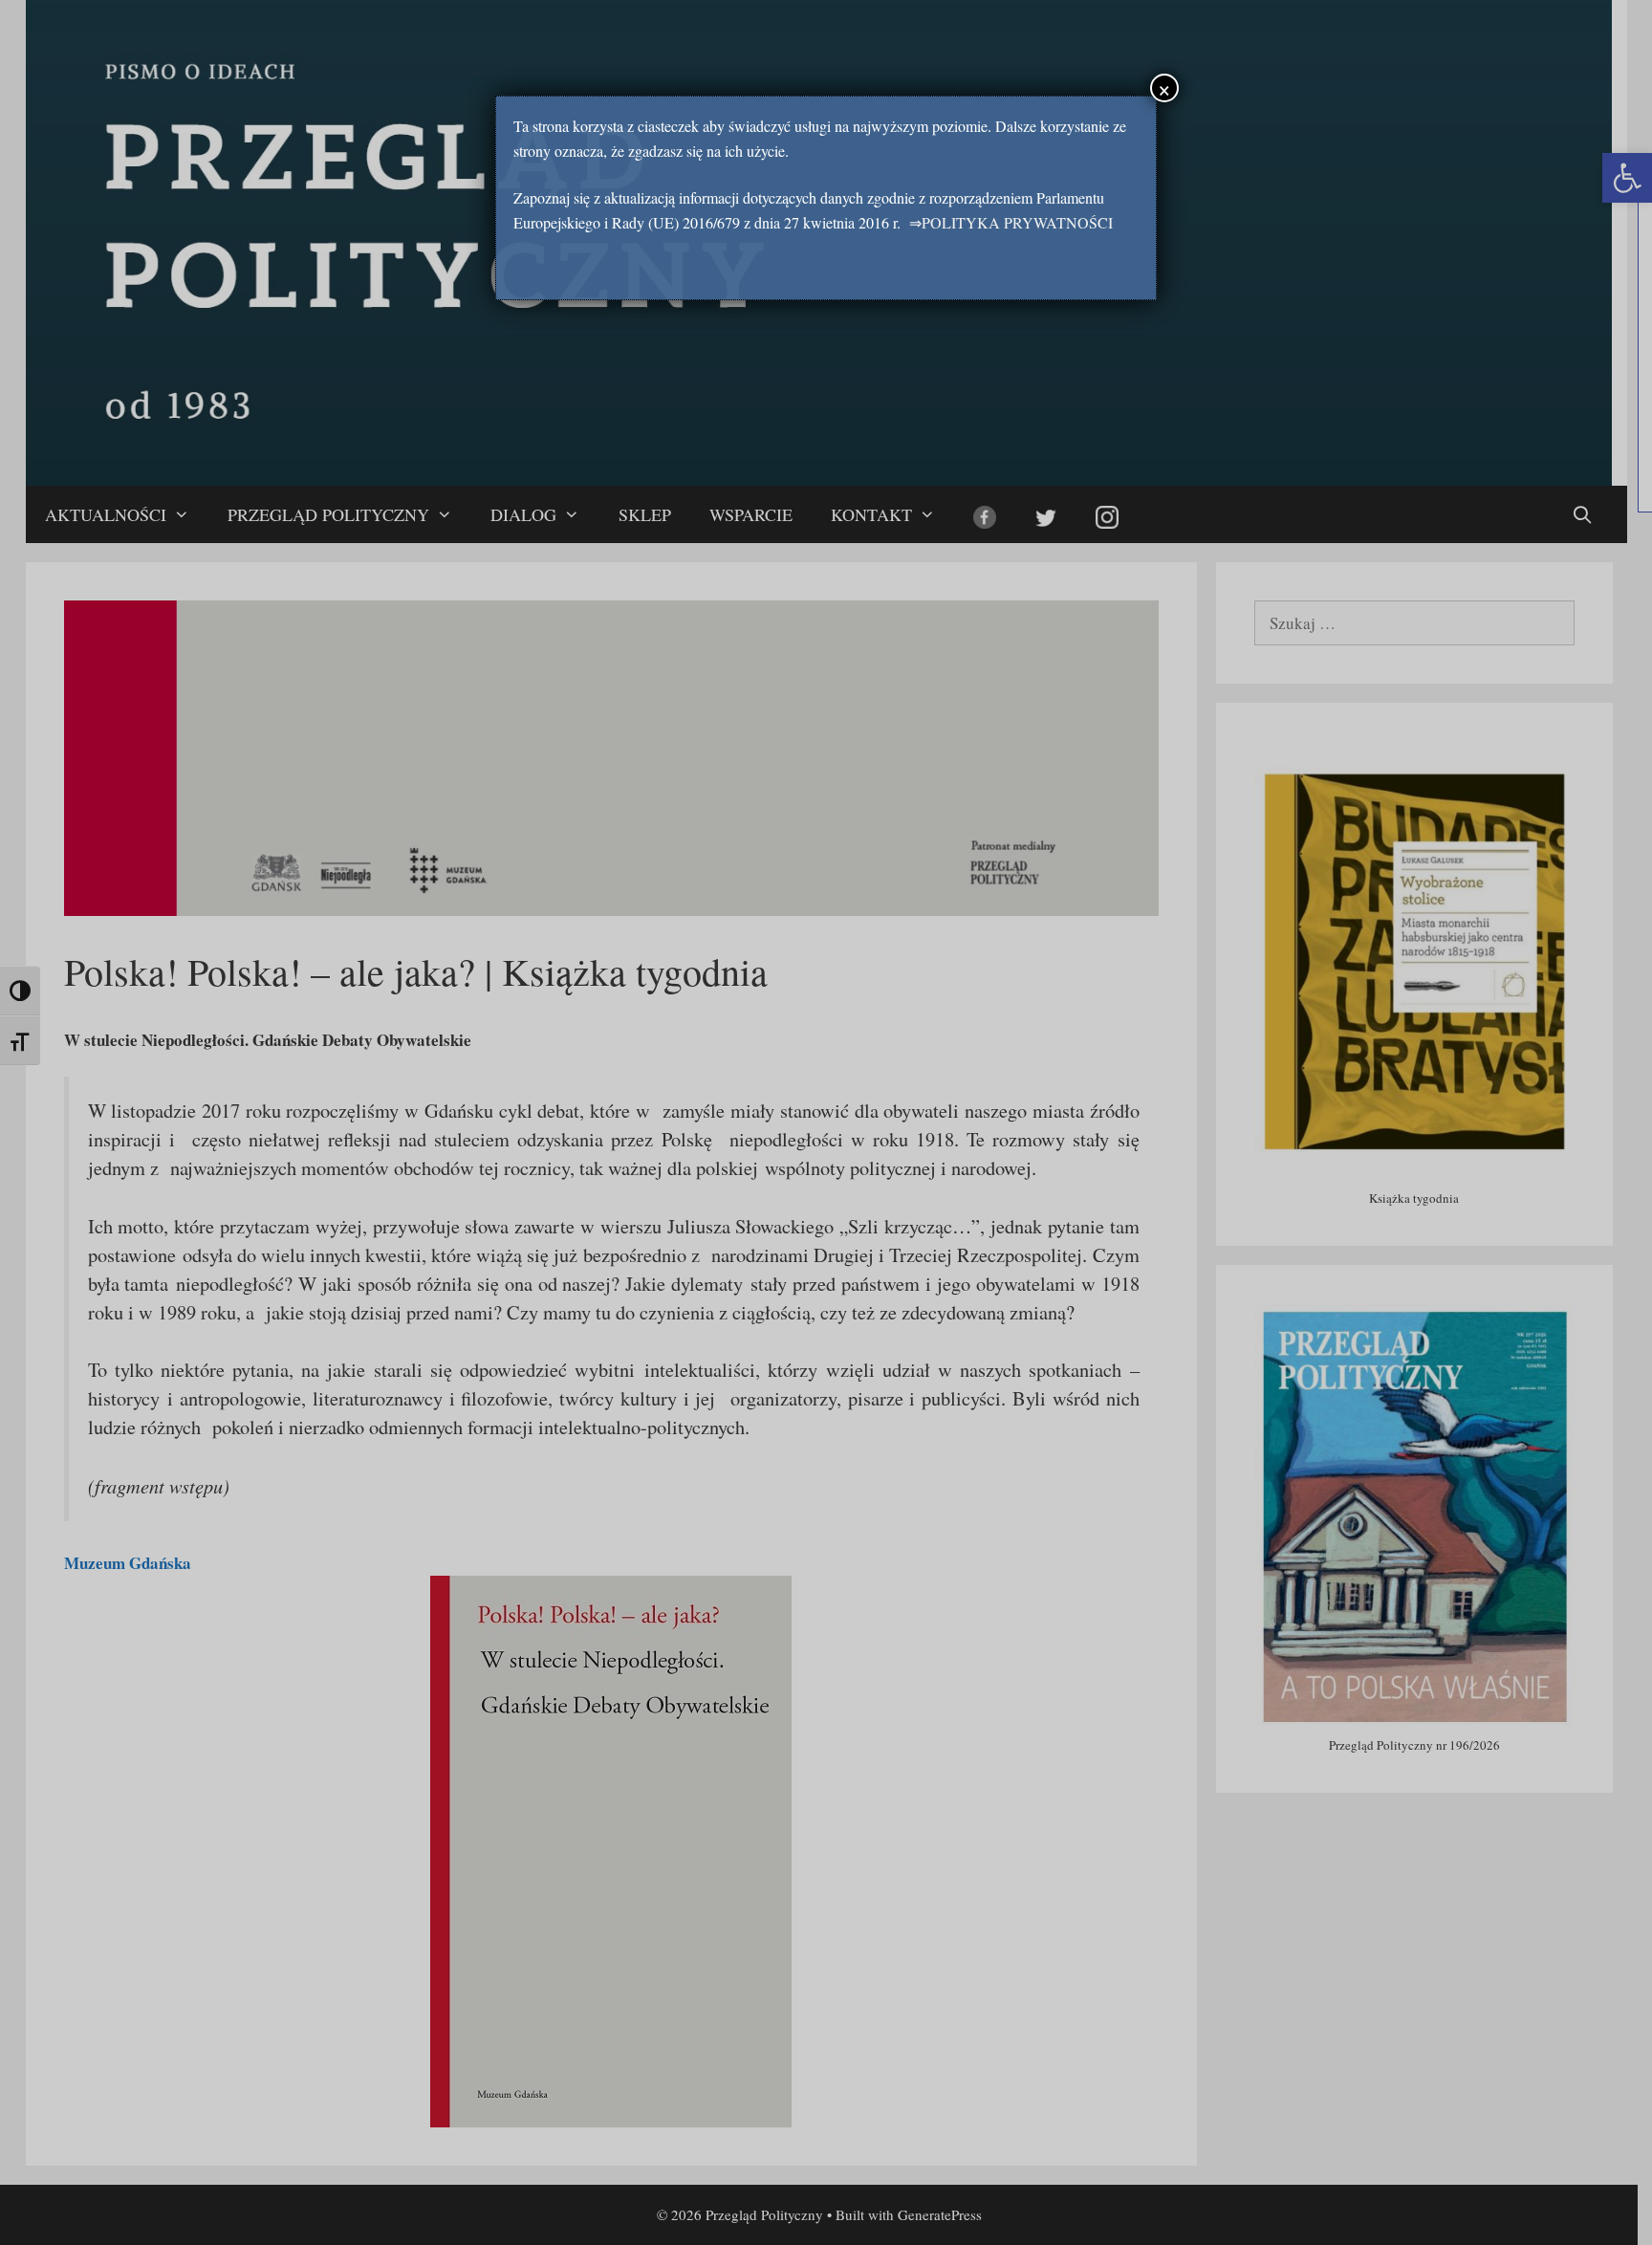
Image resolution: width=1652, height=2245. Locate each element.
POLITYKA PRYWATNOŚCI (1017, 222)
